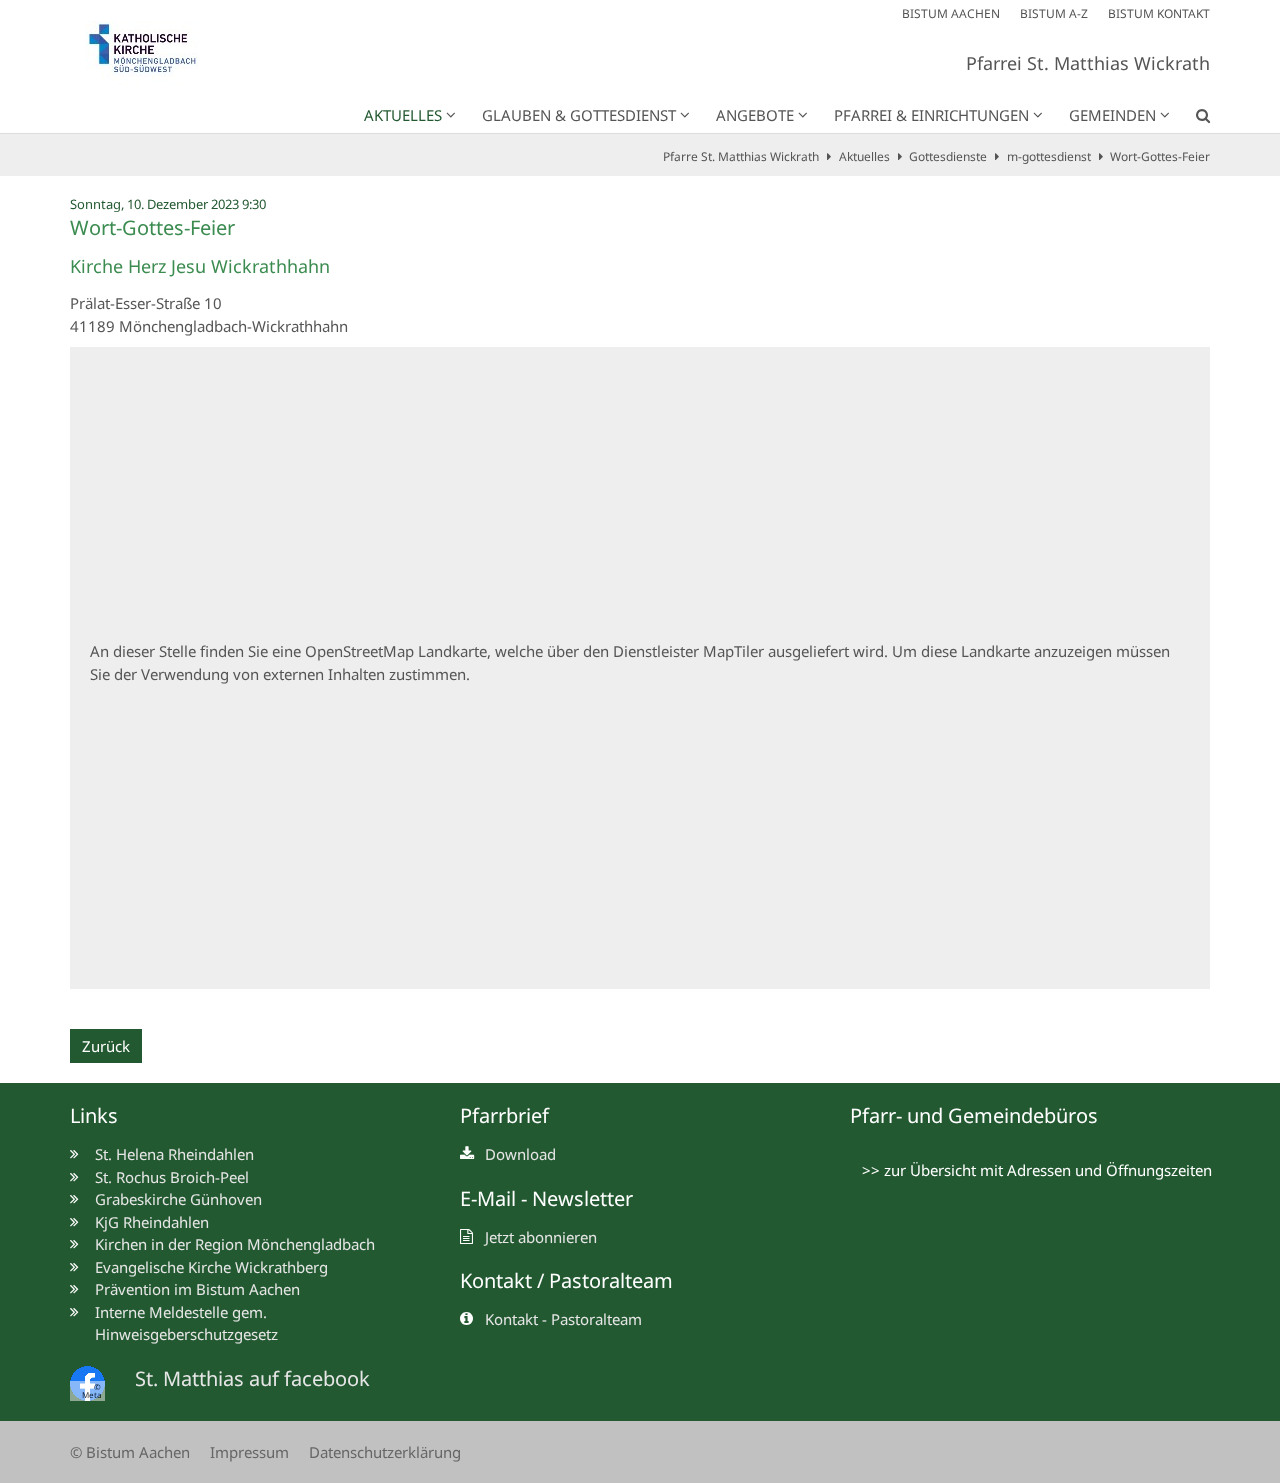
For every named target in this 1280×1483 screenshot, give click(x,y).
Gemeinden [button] (1112, 115)
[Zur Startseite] (152, 52)
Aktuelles (864, 156)
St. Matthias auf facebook (252, 1378)
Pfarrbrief (504, 1115)
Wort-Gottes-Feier (1160, 156)
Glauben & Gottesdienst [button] (579, 115)
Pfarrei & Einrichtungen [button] (931, 115)
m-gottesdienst (1049, 156)
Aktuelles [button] (403, 115)
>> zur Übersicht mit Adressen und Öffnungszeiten (1037, 1170)
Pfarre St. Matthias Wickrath (741, 156)
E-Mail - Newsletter (546, 1198)
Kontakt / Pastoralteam (566, 1280)
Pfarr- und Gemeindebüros (974, 1115)
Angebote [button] (755, 115)
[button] (1190, 119)
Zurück (106, 1046)
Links (94, 1115)
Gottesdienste (948, 156)
